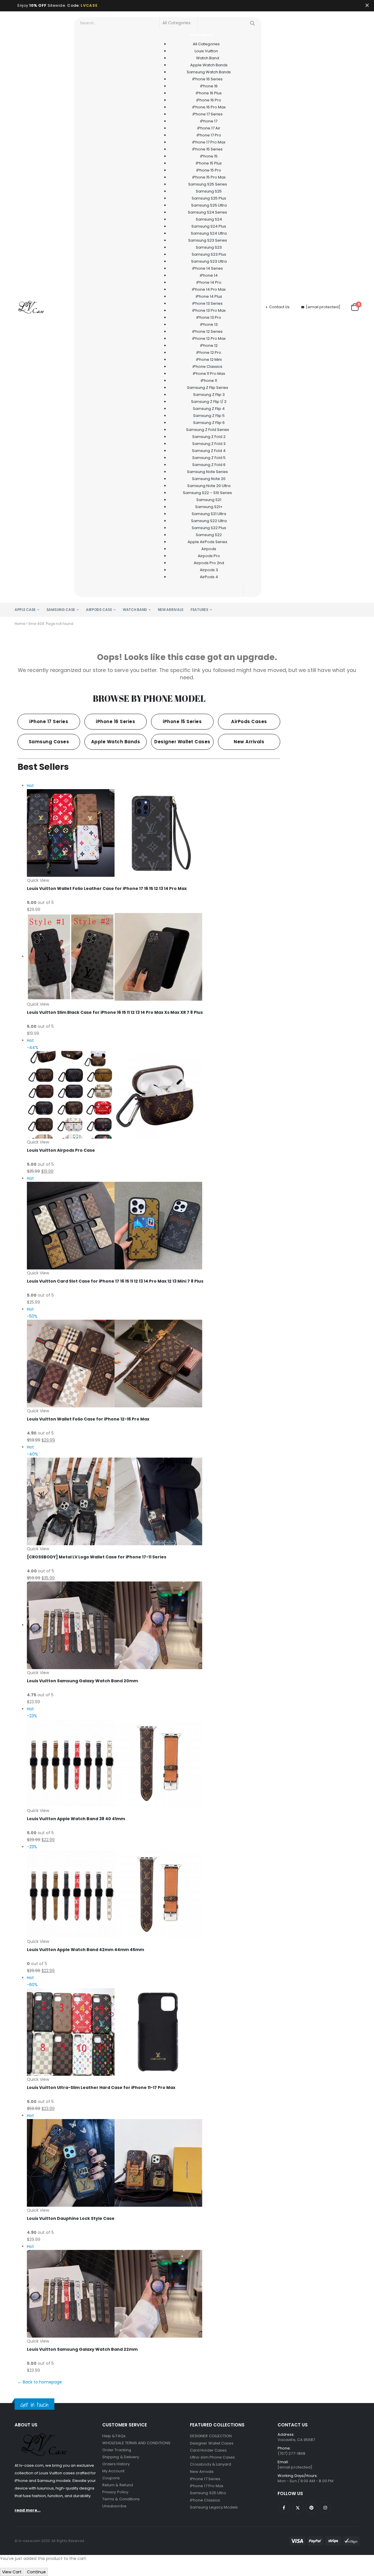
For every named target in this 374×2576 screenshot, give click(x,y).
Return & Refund (118, 2485)
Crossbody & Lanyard (211, 2464)
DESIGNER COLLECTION (211, 2436)
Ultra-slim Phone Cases (212, 2457)
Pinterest (311, 2508)
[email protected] (323, 307)
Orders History (116, 2464)
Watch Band (135, 610)
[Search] (252, 23)
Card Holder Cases (208, 2450)
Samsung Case (61, 610)
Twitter (298, 2508)
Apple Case (25, 610)
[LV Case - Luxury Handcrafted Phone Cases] (31, 307)
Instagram (325, 2508)
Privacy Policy (115, 2492)
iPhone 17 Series (205, 2479)
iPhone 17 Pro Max (207, 2486)
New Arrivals (171, 610)
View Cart (12, 2572)
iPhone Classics (205, 2500)
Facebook (284, 2508)
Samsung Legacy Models (214, 2507)
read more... (28, 2510)
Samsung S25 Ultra (208, 2493)
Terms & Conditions (121, 2499)
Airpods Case (99, 610)
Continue (36, 2572)
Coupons (111, 2478)
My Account (113, 2471)
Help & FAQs (114, 2436)
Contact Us (279, 307)
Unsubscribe (114, 2506)
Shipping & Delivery (121, 2457)
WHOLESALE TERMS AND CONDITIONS (136, 2443)
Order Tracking (117, 2450)
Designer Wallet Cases (212, 2443)
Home (20, 624)
